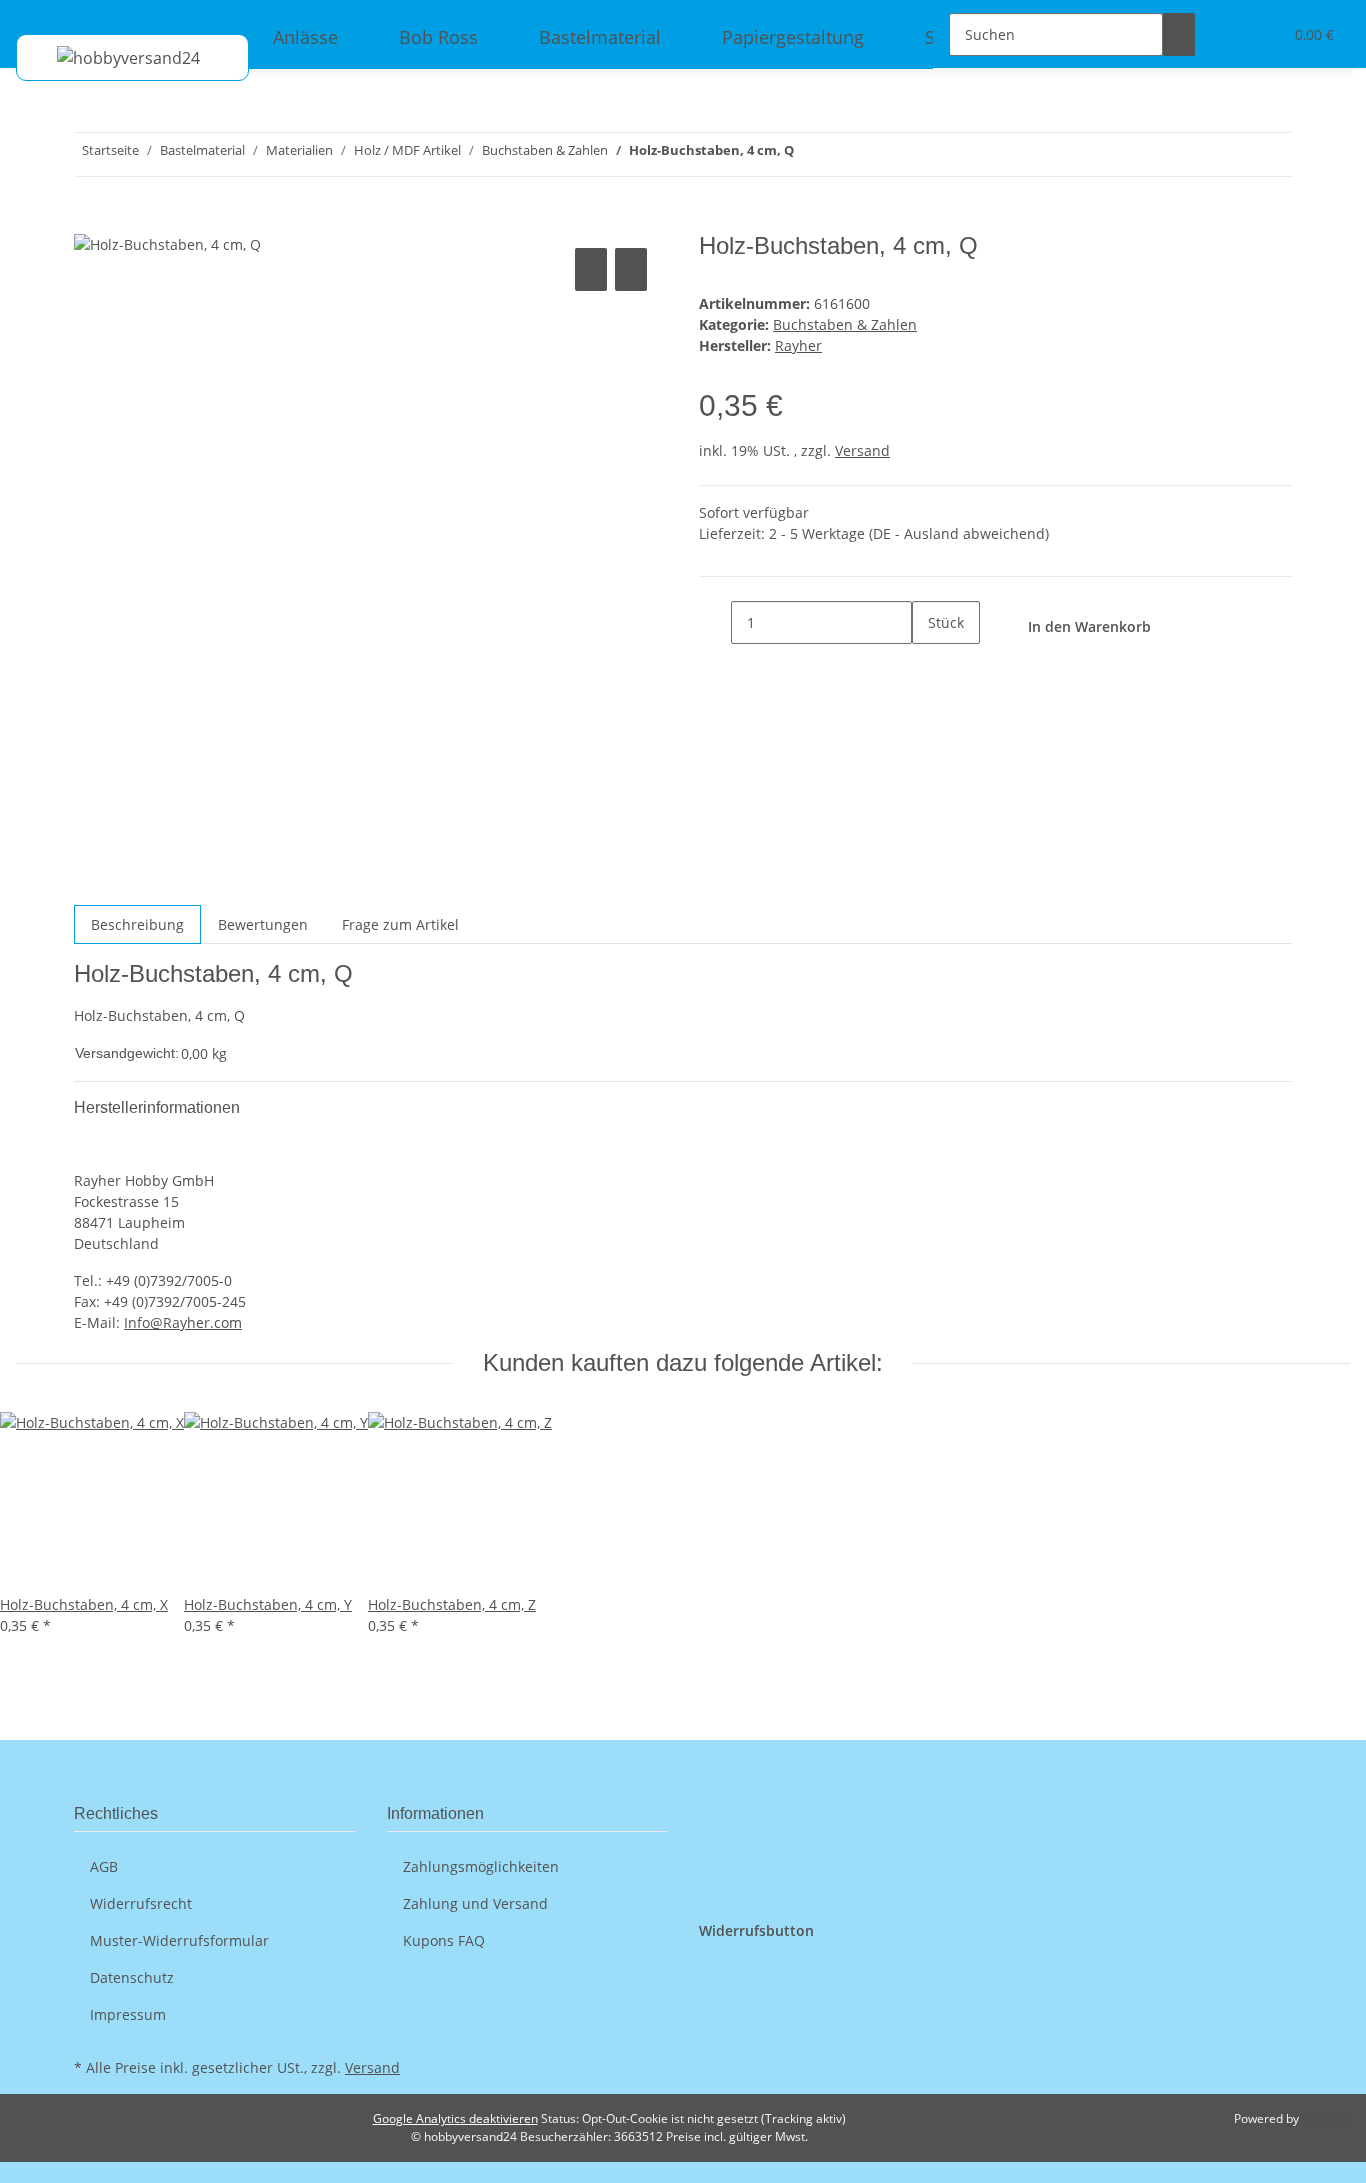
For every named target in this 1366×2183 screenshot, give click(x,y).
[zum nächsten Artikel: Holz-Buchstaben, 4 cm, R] (810, 154)
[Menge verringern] (715, 622)
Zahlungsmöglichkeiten (481, 1866)
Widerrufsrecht (141, 1903)
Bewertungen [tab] (263, 924)
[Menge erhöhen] (928, 665)
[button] (1227, 34)
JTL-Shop (1326, 2118)
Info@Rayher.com (183, 1322)
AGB (104, 1866)
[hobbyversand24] (108, 57)
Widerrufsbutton (756, 1930)
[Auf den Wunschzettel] (631, 269)
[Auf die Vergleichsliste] (591, 269)
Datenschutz (132, 1977)
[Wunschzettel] (1259, 34)
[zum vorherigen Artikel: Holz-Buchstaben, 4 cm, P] (846, 154)
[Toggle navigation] (41, 17)
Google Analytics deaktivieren (455, 2118)
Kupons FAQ (444, 1940)
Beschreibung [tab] (137, 924)
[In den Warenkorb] (90, 221)
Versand (862, 450)
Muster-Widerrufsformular (179, 1940)
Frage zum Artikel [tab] (400, 924)
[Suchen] (1179, 34)
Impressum (128, 2014)
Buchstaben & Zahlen (845, 324)
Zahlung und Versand (475, 1903)
